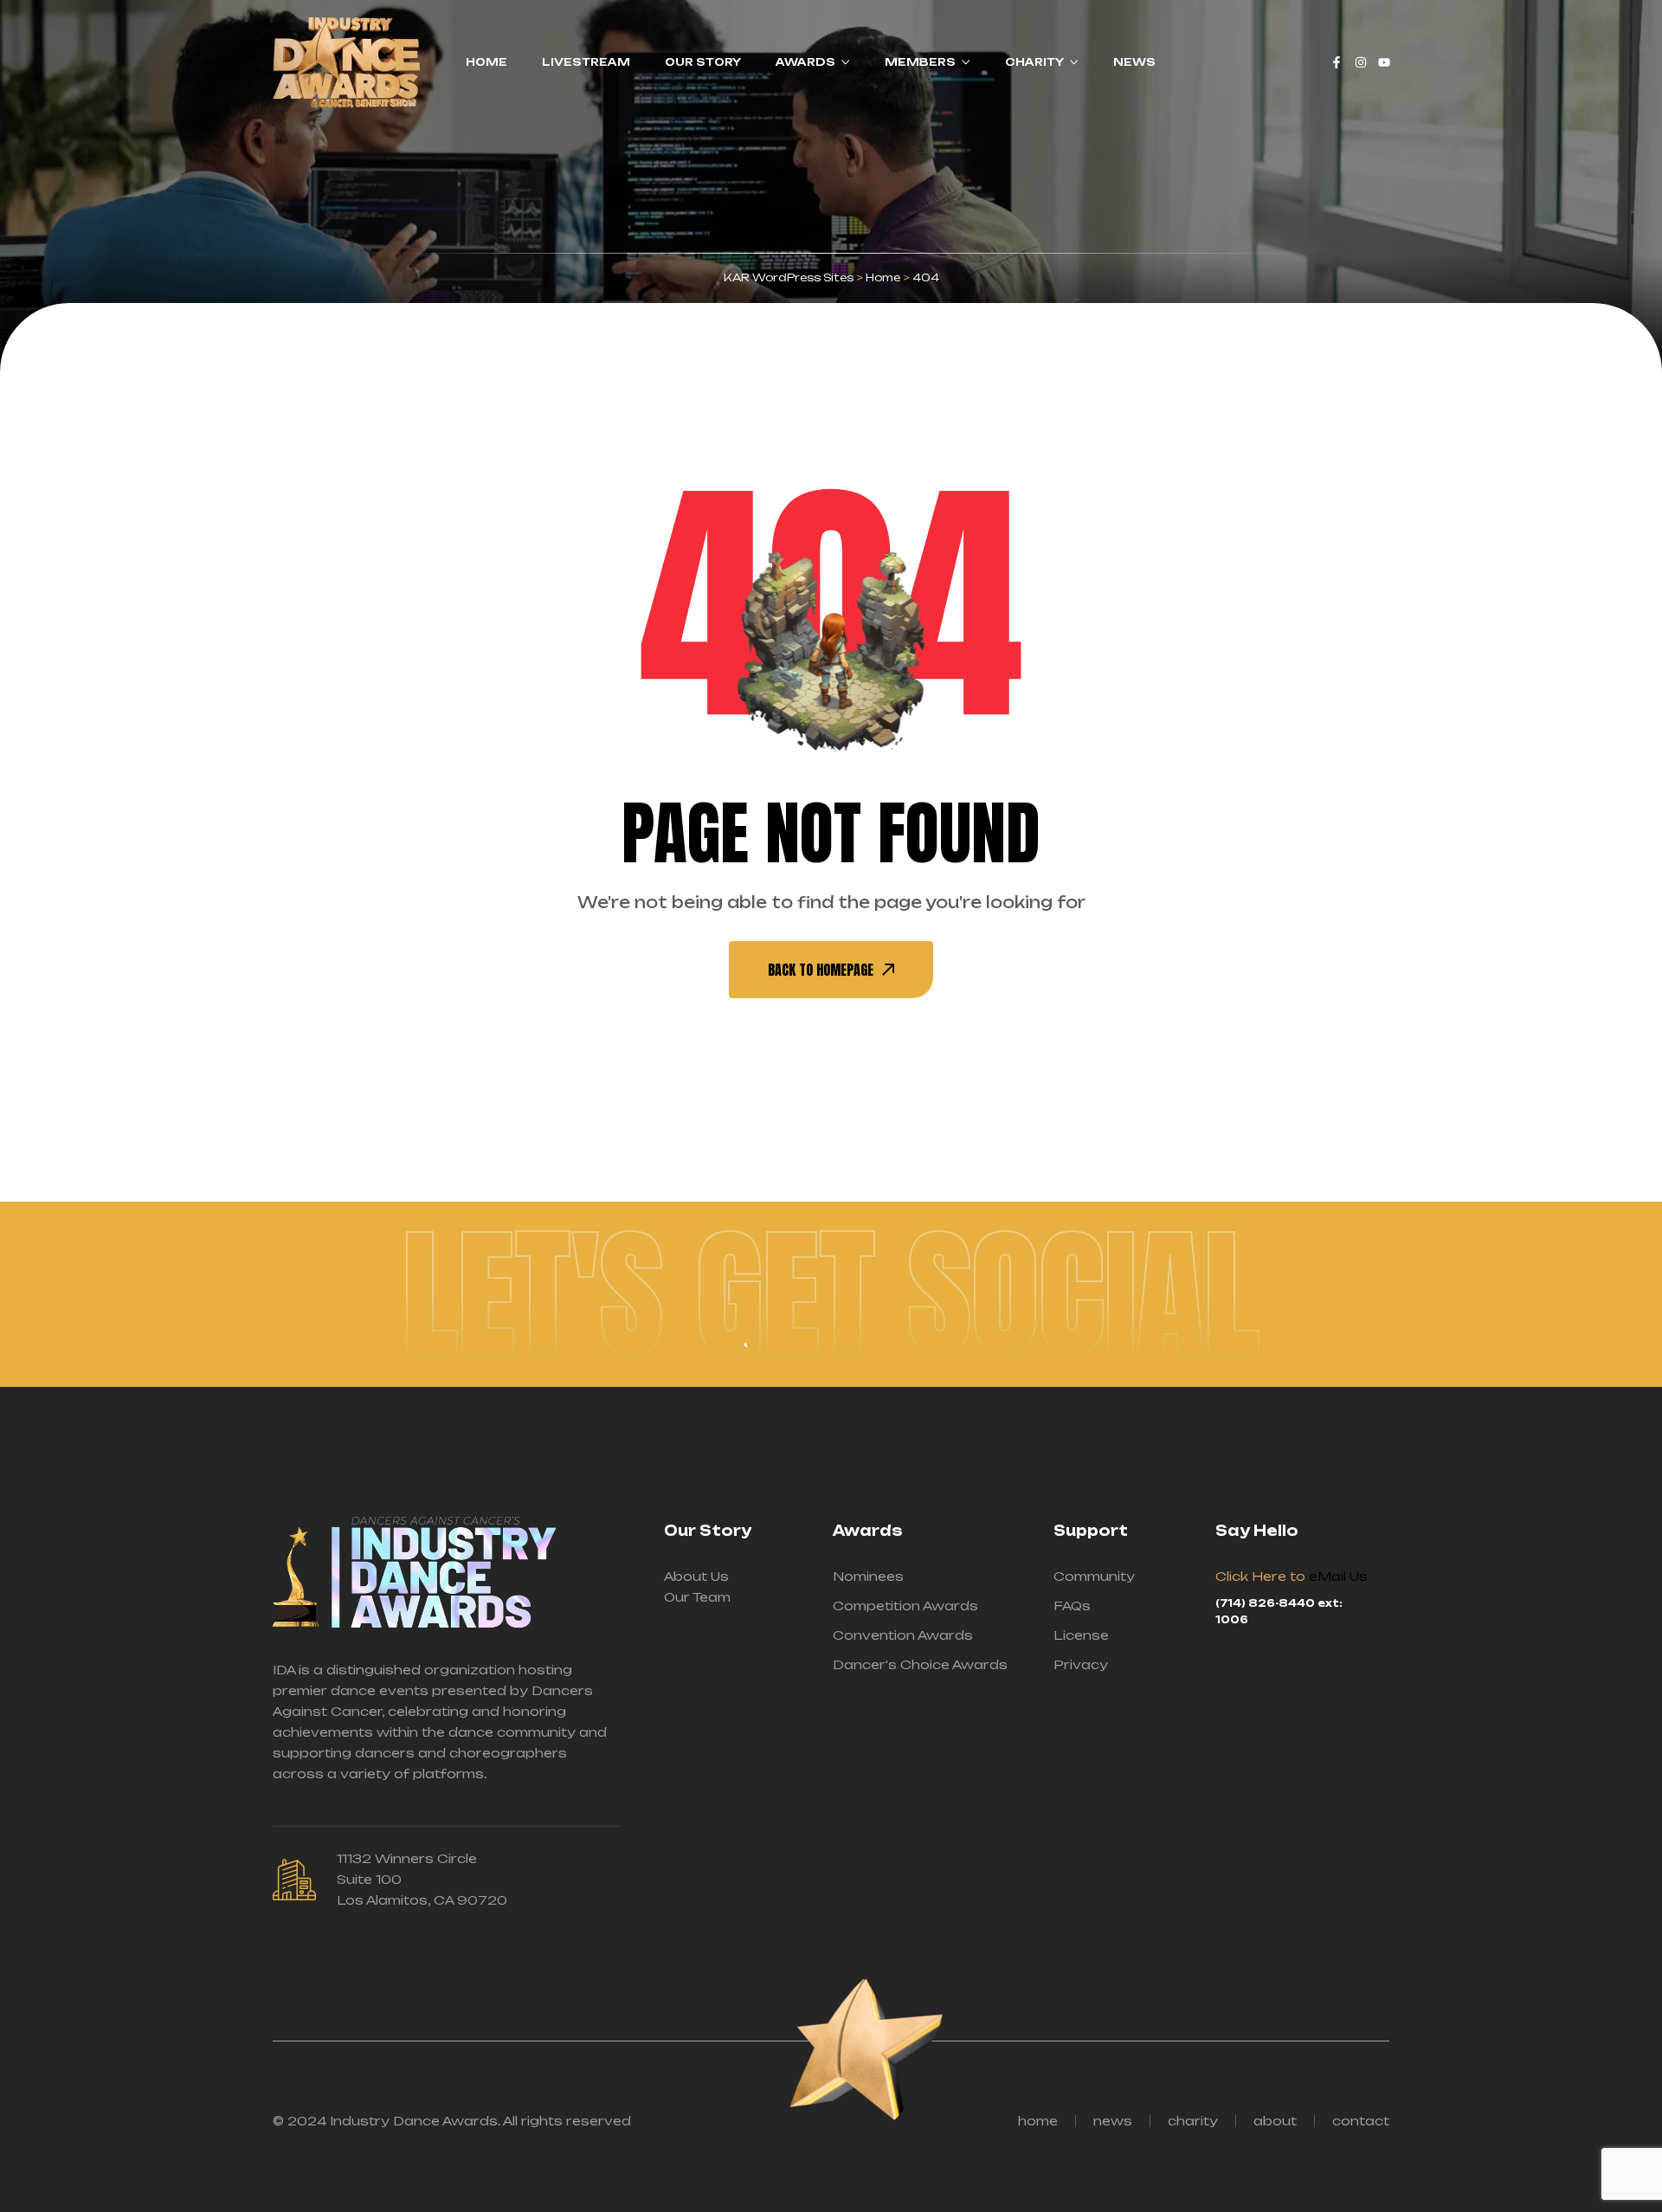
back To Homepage (821, 970)
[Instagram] (1361, 62)
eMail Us (1338, 1576)
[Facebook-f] (1337, 62)
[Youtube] (1384, 62)
